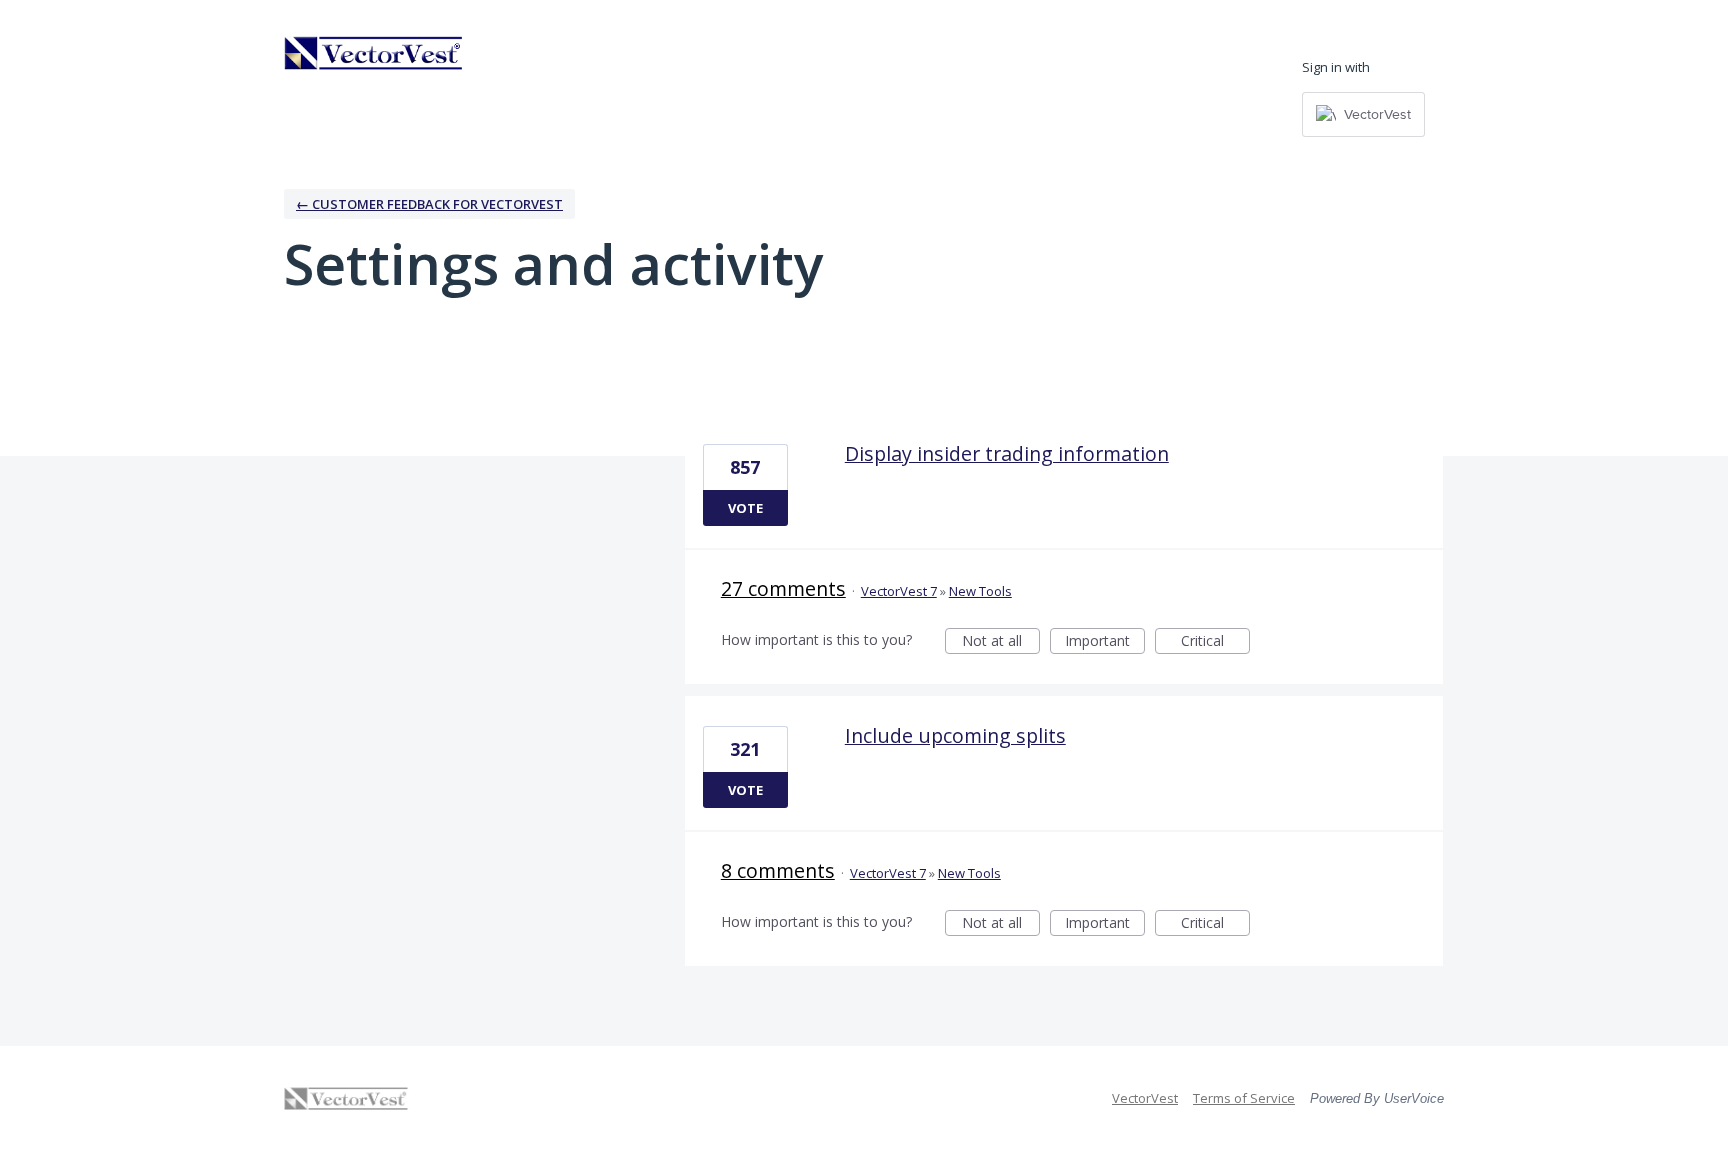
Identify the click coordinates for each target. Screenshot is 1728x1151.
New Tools (980, 591)
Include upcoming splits (955, 735)
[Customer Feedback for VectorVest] (374, 53)
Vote (745, 508)
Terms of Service (1244, 1098)
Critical (1215, 642)
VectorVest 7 (899, 591)
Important (1105, 642)
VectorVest (1145, 1098)
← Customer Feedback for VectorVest (429, 204)
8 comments (778, 870)
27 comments (783, 588)
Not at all (1001, 642)
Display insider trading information (1007, 453)
